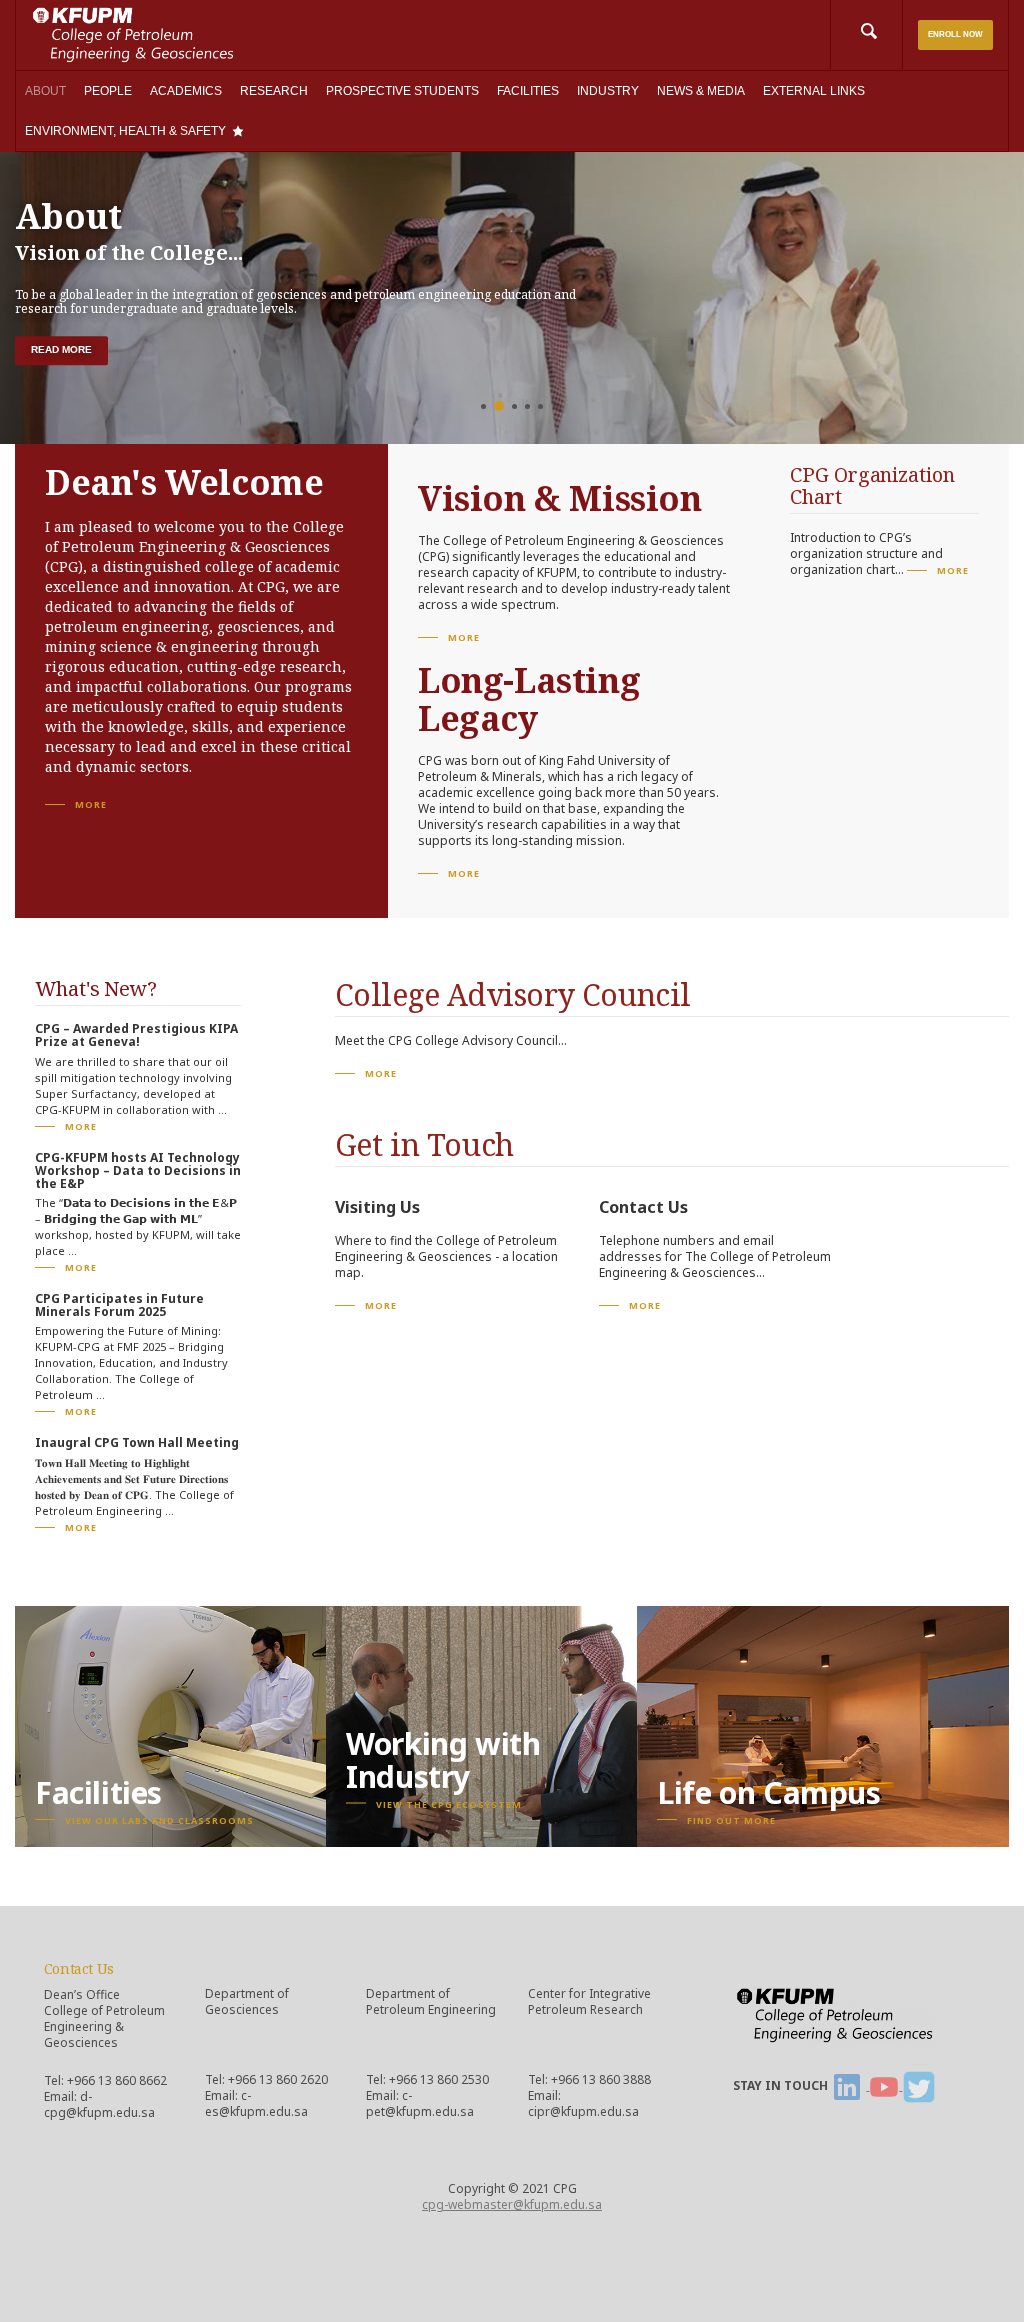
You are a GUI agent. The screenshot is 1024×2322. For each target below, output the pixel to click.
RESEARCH (274, 91)
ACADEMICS (186, 91)
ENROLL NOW (955, 34)
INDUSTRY (608, 91)
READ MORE (61, 349)
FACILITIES (528, 91)
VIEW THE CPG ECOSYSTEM (449, 1803)
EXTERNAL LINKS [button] (814, 91)
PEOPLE (108, 91)
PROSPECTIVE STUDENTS (402, 91)
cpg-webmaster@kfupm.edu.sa (512, 2204)
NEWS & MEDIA (701, 91)
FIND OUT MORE (731, 1820)
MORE (91, 804)
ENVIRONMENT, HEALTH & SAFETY (125, 131)
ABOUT (45, 91)
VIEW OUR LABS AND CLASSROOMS (159, 1820)
